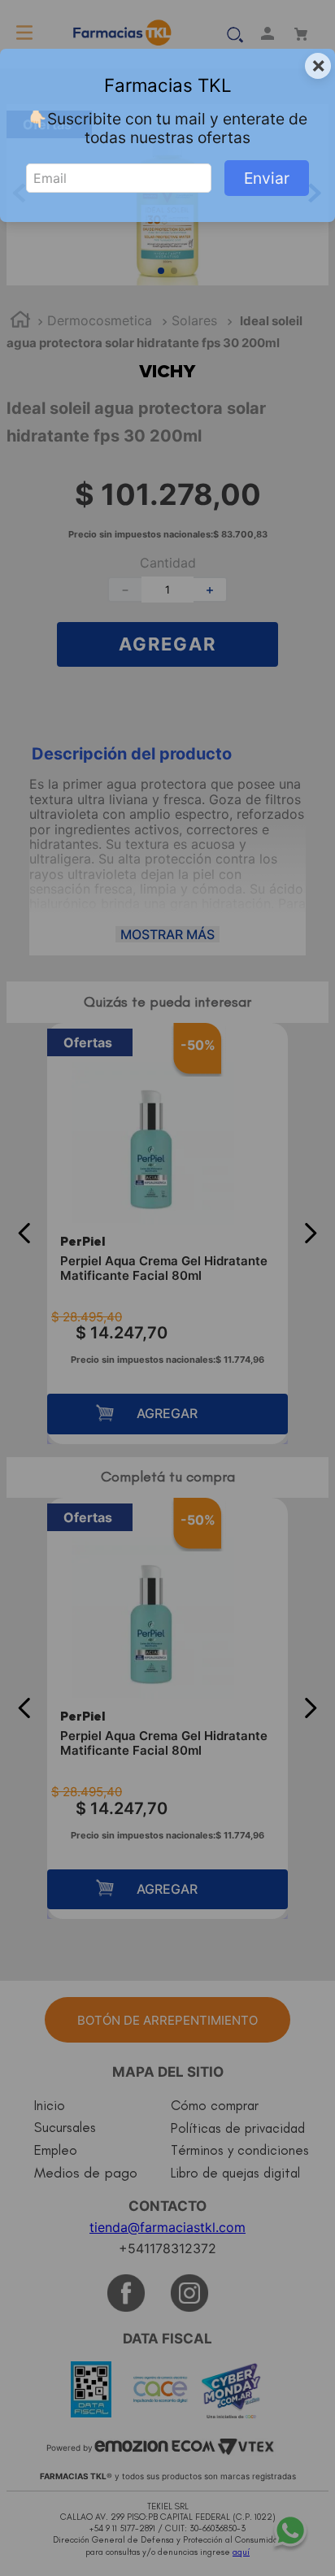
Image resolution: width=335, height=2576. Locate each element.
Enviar (267, 178)
